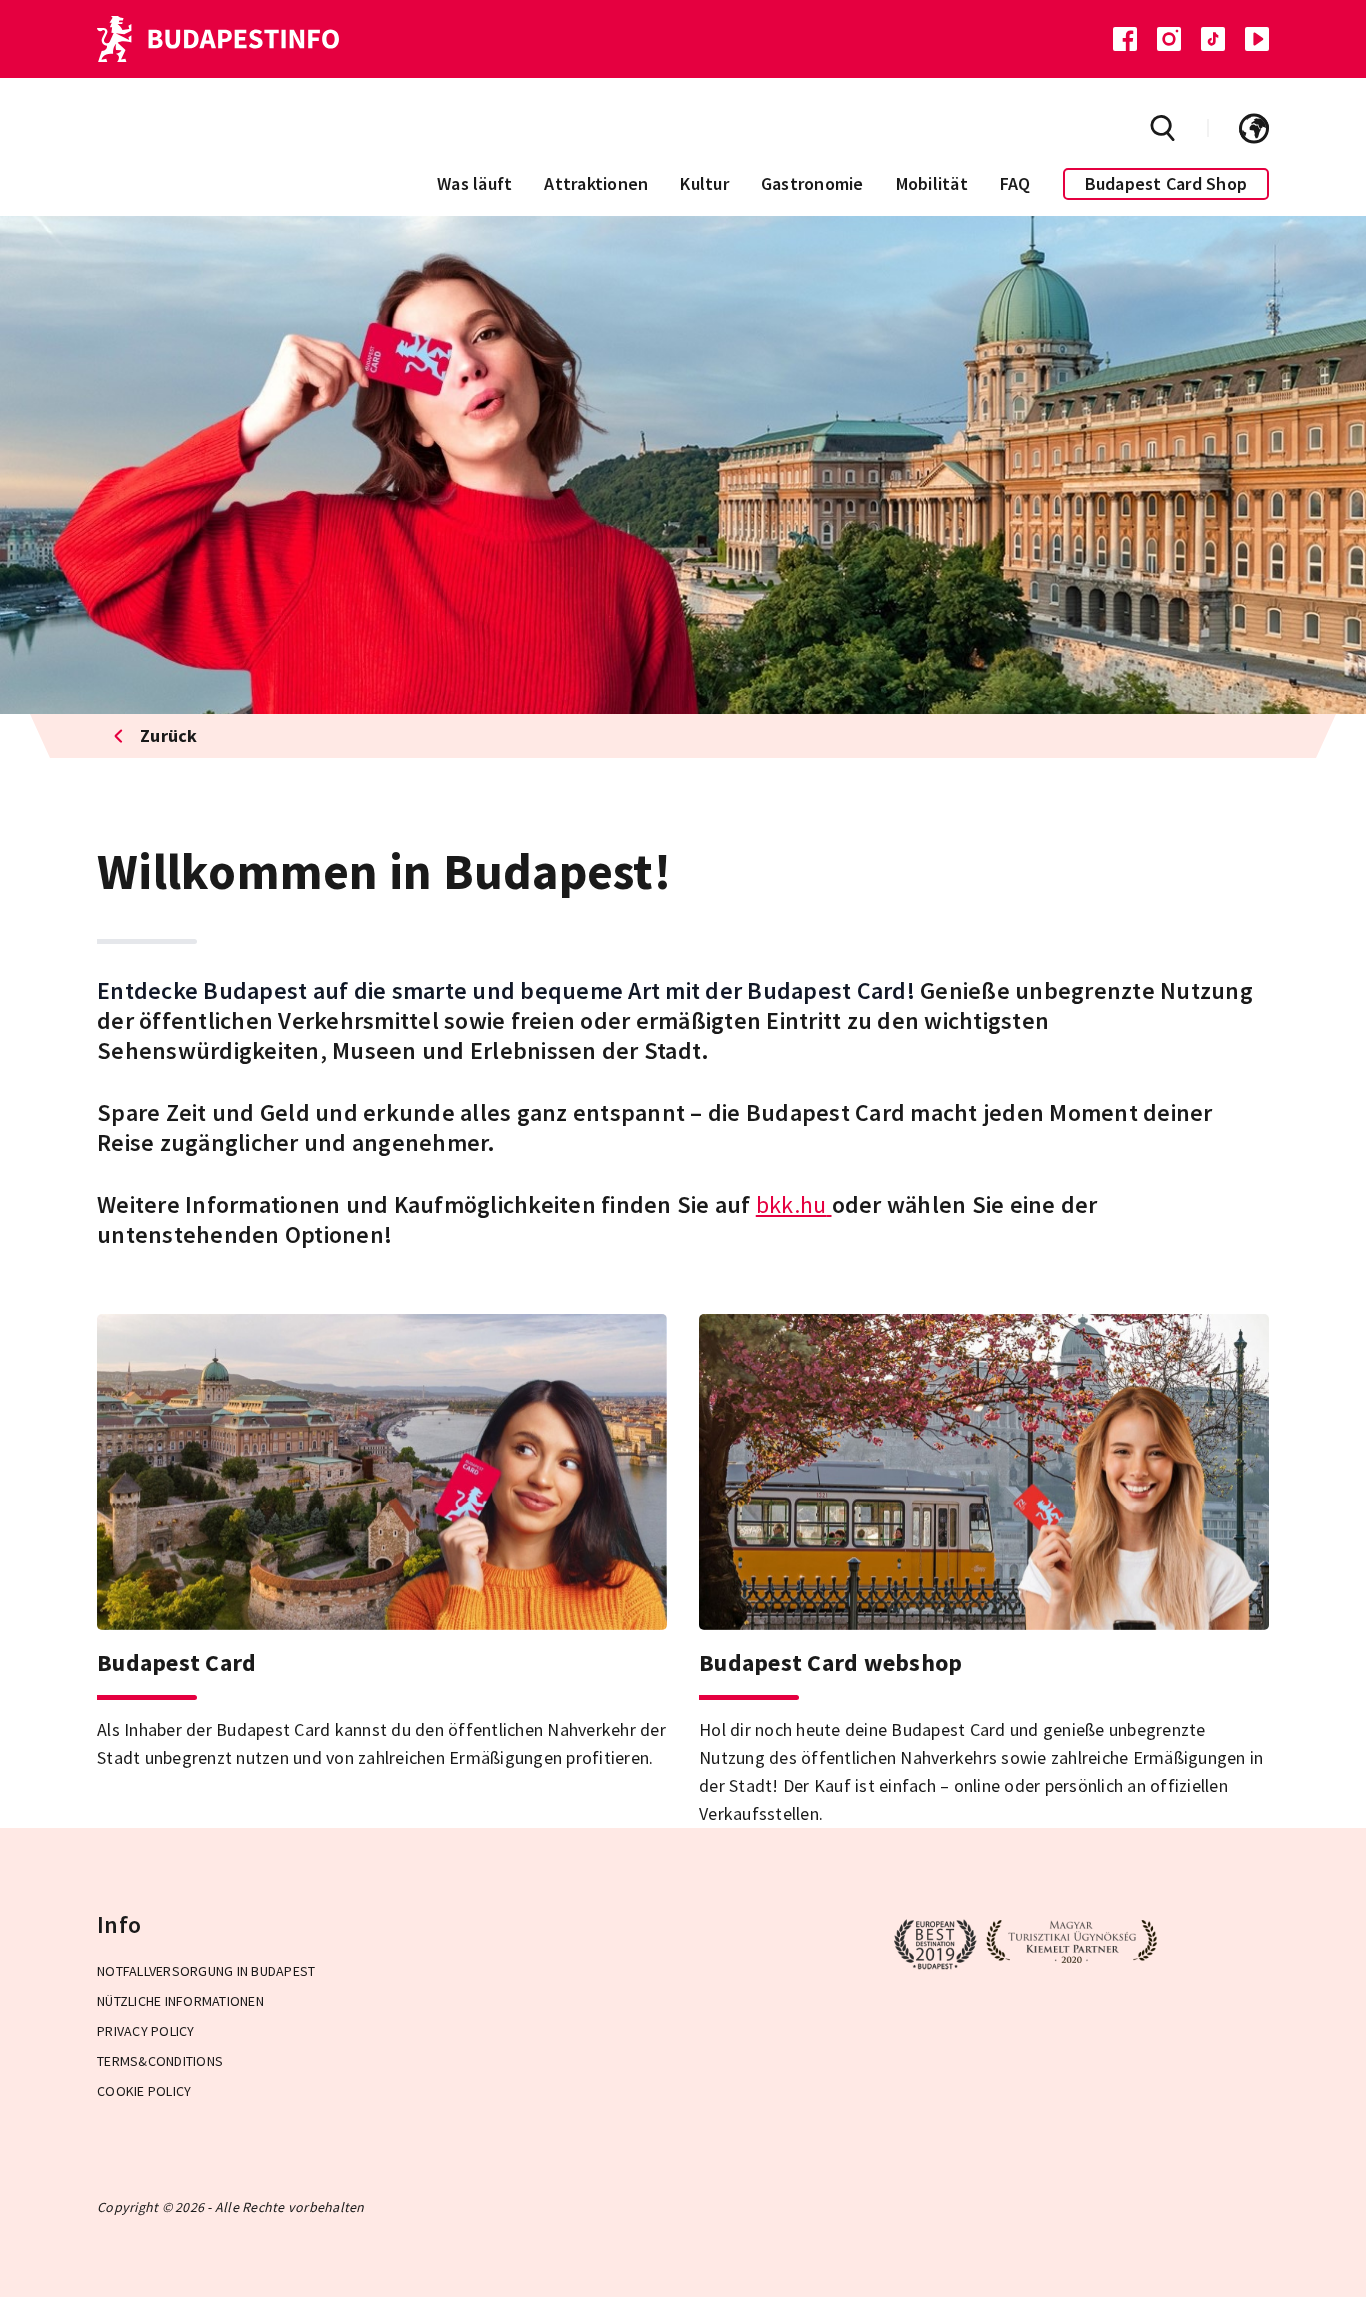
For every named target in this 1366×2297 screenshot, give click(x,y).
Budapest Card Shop (1166, 183)
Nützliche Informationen (180, 2001)
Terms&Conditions (160, 2061)
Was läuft (474, 183)
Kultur (704, 183)
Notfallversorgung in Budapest (206, 1971)
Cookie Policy (144, 2091)
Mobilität (932, 183)
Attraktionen (596, 183)
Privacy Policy (146, 2031)
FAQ (1015, 183)
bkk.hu (791, 1204)
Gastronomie (812, 183)
